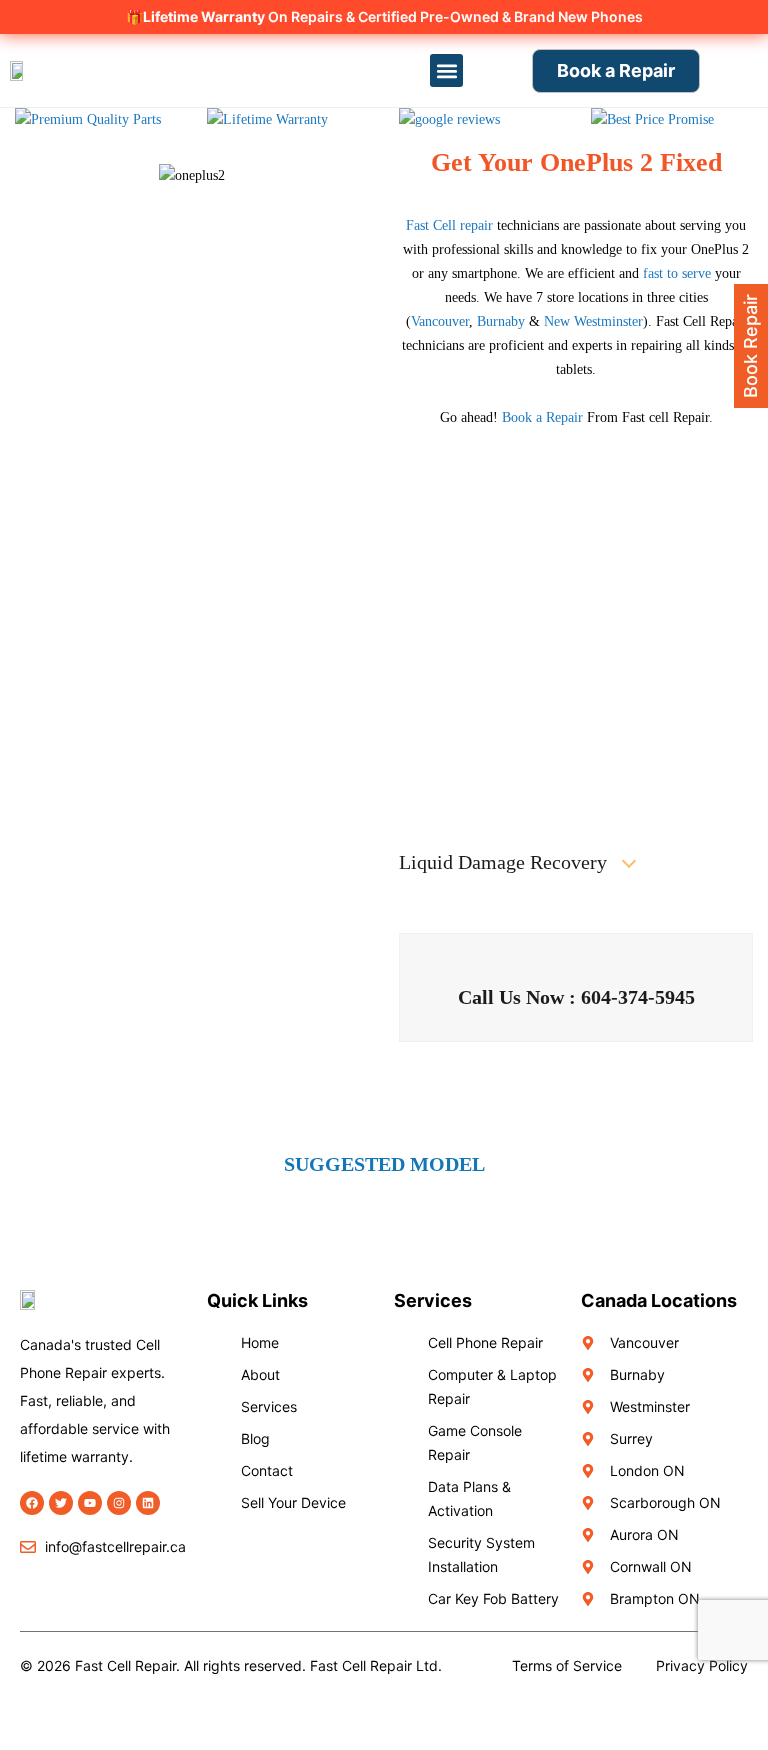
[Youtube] (90, 1503)
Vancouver (440, 321)
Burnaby (501, 321)
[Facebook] (32, 1503)
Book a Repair (542, 417)
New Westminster (593, 321)
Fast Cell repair (449, 225)
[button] (446, 70)
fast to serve (675, 273)
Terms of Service (567, 1665)
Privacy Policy (702, 1665)
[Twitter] (61, 1503)
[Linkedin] (148, 1503)
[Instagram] (119, 1503)
